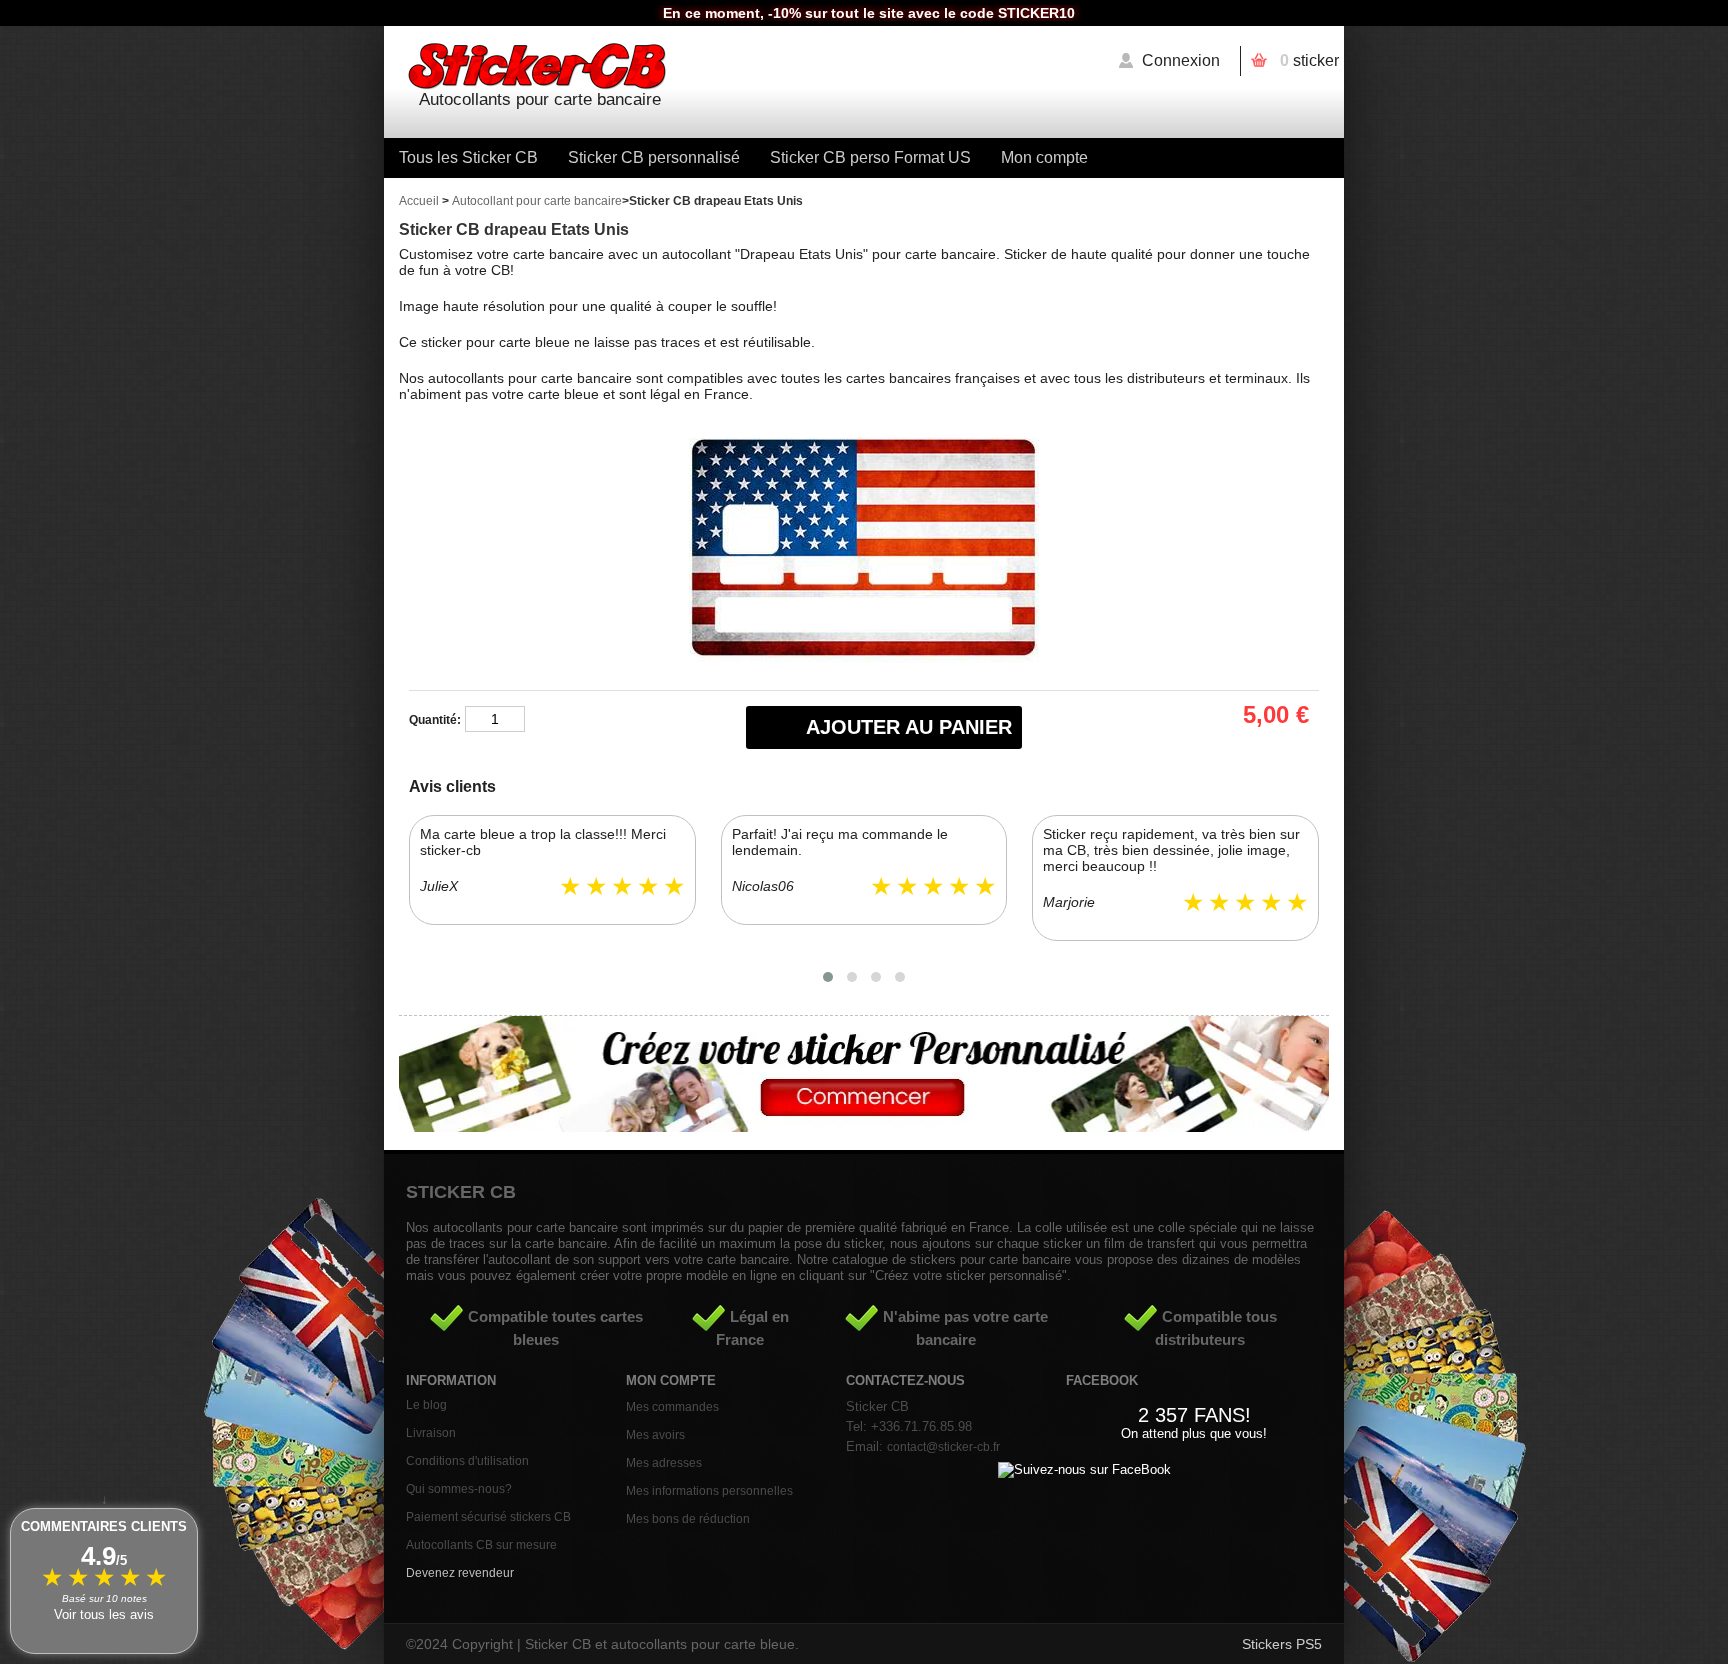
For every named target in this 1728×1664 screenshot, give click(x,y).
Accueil (419, 201)
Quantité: (435, 720)
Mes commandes (672, 1407)
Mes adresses (664, 1463)
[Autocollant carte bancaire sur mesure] (864, 1127)
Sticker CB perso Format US (870, 157)
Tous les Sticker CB (468, 157)
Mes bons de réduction (688, 1519)
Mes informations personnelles (709, 1491)
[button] (828, 977)
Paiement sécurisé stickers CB (488, 1517)
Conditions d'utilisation (467, 1461)
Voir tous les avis (104, 1614)
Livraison (431, 1433)
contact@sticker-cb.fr (943, 1447)
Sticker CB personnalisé (654, 157)
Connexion (1181, 60)
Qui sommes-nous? (459, 1489)
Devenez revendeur (460, 1573)
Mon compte (1044, 157)
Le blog (426, 1405)
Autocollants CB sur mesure (481, 1545)
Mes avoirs (655, 1435)
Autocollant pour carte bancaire (537, 201)
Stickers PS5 (1282, 1644)
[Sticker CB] (864, 67)
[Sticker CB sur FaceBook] (1084, 1469)
